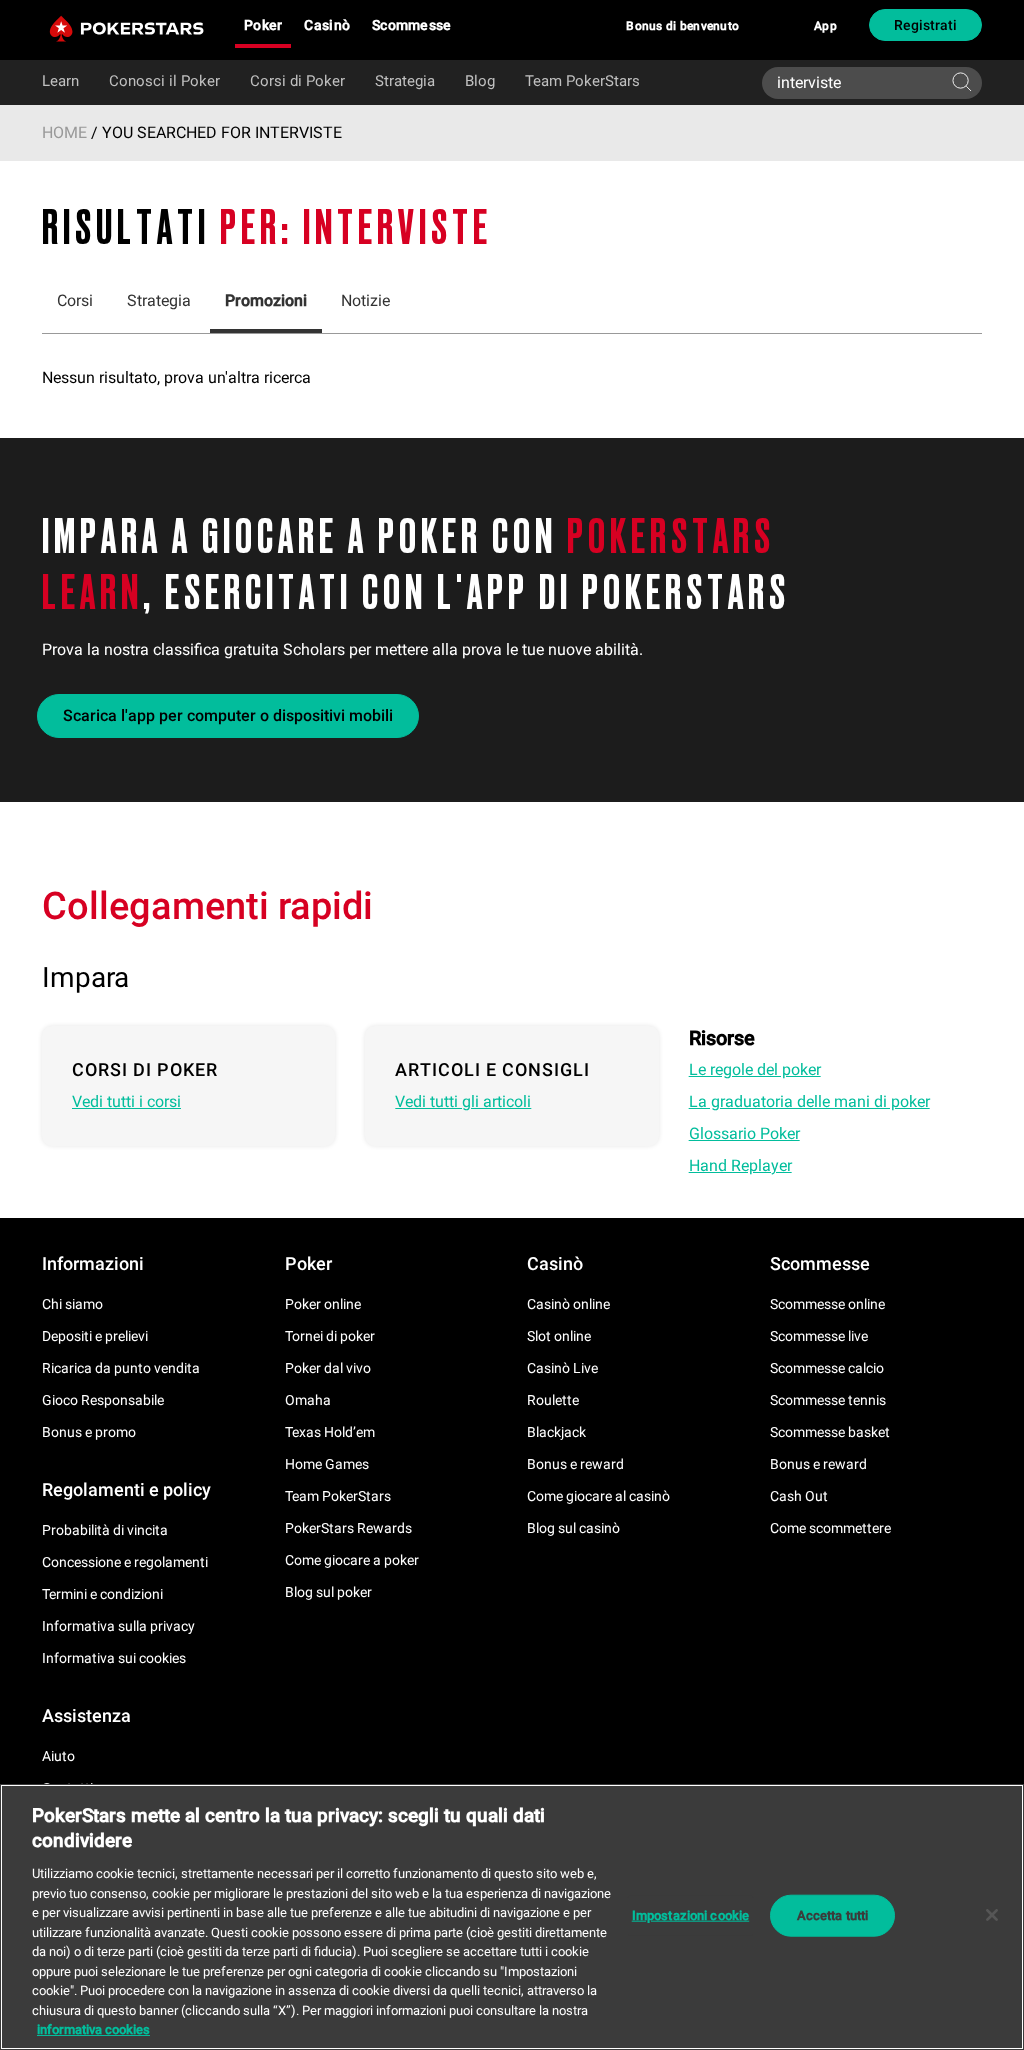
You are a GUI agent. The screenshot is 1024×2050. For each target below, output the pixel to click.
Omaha (308, 1400)
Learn (60, 81)
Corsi (75, 300)
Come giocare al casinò (598, 1496)
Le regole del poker (755, 1069)
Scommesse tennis (828, 1400)
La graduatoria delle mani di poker (809, 1101)
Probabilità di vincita (105, 1530)
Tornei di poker (330, 1336)
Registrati (925, 25)
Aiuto (58, 1756)
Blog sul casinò (573, 1528)
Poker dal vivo (328, 1368)
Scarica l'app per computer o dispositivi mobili (228, 715)
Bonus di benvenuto (682, 26)
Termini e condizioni (102, 1594)
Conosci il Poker (164, 81)
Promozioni (266, 300)
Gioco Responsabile (103, 1400)
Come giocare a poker (352, 1560)
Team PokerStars (582, 81)
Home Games (327, 1464)
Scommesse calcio (827, 1368)
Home (64, 132)
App (825, 26)
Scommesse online (827, 1304)
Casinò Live (562, 1368)
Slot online (559, 1336)
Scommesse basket (830, 1432)
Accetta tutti (833, 1915)
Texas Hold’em (330, 1432)
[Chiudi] (992, 1915)
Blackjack (556, 1432)
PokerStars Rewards (348, 1528)
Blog (480, 81)
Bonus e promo (89, 1432)
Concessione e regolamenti (125, 1562)
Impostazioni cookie (690, 1915)
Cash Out (799, 1496)
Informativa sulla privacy (118, 1626)
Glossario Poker (744, 1133)
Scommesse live (819, 1336)
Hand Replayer (740, 1165)
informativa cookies (93, 2029)
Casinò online (568, 1304)
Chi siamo (72, 1304)
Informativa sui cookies (114, 1658)
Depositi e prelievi (95, 1336)
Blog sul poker (328, 1592)
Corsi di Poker (297, 81)
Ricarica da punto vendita (121, 1368)
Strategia (405, 81)
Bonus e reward (575, 1464)
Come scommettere (830, 1528)
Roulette (553, 1400)
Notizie (365, 300)
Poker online (323, 1304)
